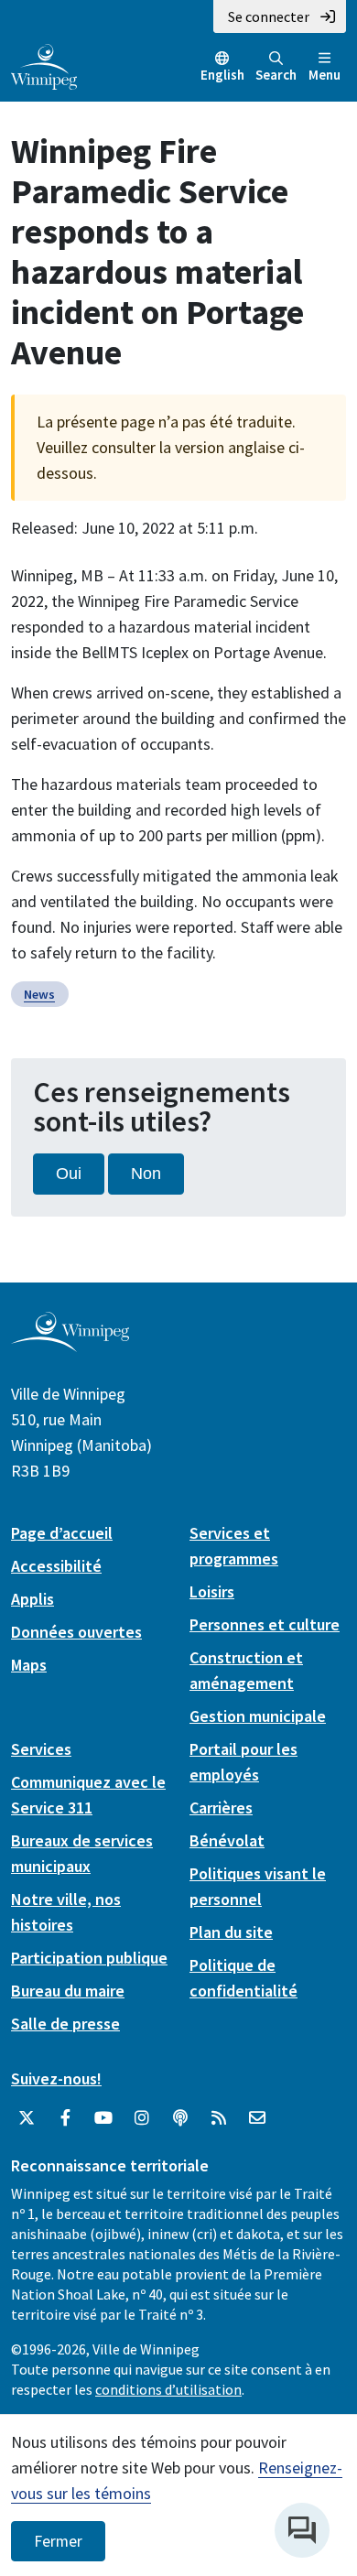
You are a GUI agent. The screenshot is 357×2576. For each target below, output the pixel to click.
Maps (29, 1665)
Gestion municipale (258, 1716)
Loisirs (212, 1591)
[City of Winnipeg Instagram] (142, 2118)
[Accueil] (44, 65)
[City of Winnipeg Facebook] (65, 2118)
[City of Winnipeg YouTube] (103, 2118)
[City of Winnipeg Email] (257, 2118)
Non (146, 1174)
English (222, 75)
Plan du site (231, 1932)
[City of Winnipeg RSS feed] (219, 2118)
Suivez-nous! (56, 2078)
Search (276, 75)
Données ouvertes (76, 1632)
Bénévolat (227, 1840)
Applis (32, 1599)
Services (41, 1749)
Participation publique (89, 1958)
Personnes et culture (265, 1624)
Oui (69, 1174)
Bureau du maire (68, 1991)
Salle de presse (65, 2024)
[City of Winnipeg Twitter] (27, 2118)
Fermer (58, 2541)
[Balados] (180, 2118)
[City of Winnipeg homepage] (70, 1344)
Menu (325, 75)
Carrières (221, 1808)
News (39, 994)
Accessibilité (56, 1566)
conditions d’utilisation (168, 2389)
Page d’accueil (62, 1533)
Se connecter (269, 16)
